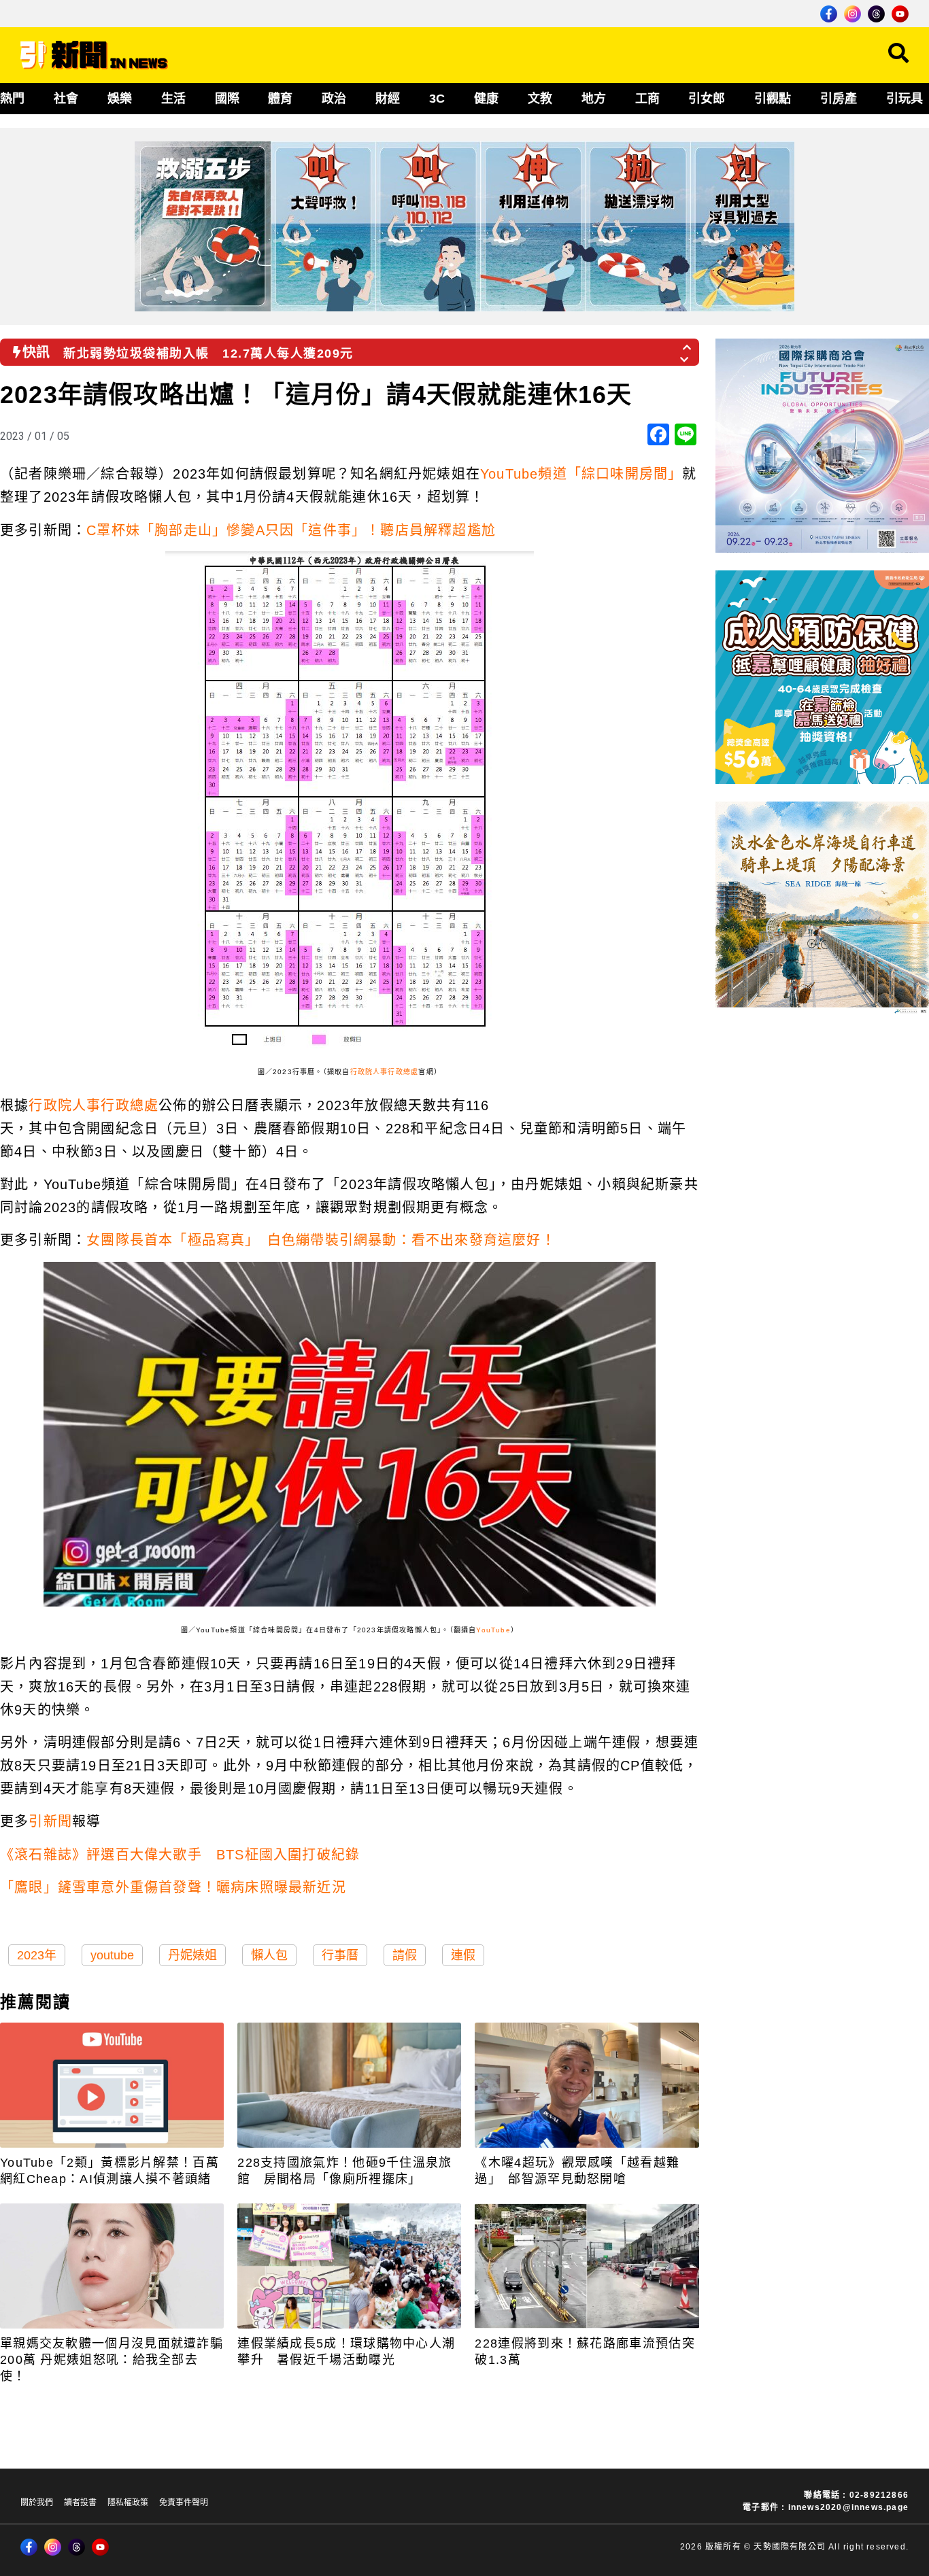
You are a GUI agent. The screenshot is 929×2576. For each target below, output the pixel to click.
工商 (647, 99)
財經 (388, 99)
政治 (334, 99)
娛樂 (120, 99)
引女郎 (707, 99)
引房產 (839, 99)
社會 (66, 99)
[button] (688, 343)
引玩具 (905, 99)
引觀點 (773, 99)
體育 (280, 99)
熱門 (12, 99)
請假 (405, 1955)
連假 (463, 1955)
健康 (486, 99)
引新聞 (50, 1821)
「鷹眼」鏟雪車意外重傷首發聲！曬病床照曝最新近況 (173, 1887)
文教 (540, 99)
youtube (112, 1955)
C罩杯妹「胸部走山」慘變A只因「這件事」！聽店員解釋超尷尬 (291, 530)
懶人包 (269, 1955)
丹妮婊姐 (192, 1955)
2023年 (37, 1955)
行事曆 (340, 1955)
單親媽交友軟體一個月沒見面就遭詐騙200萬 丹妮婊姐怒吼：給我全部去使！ (112, 2360)
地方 (594, 99)
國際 (227, 99)
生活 (173, 99)
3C (437, 99)
